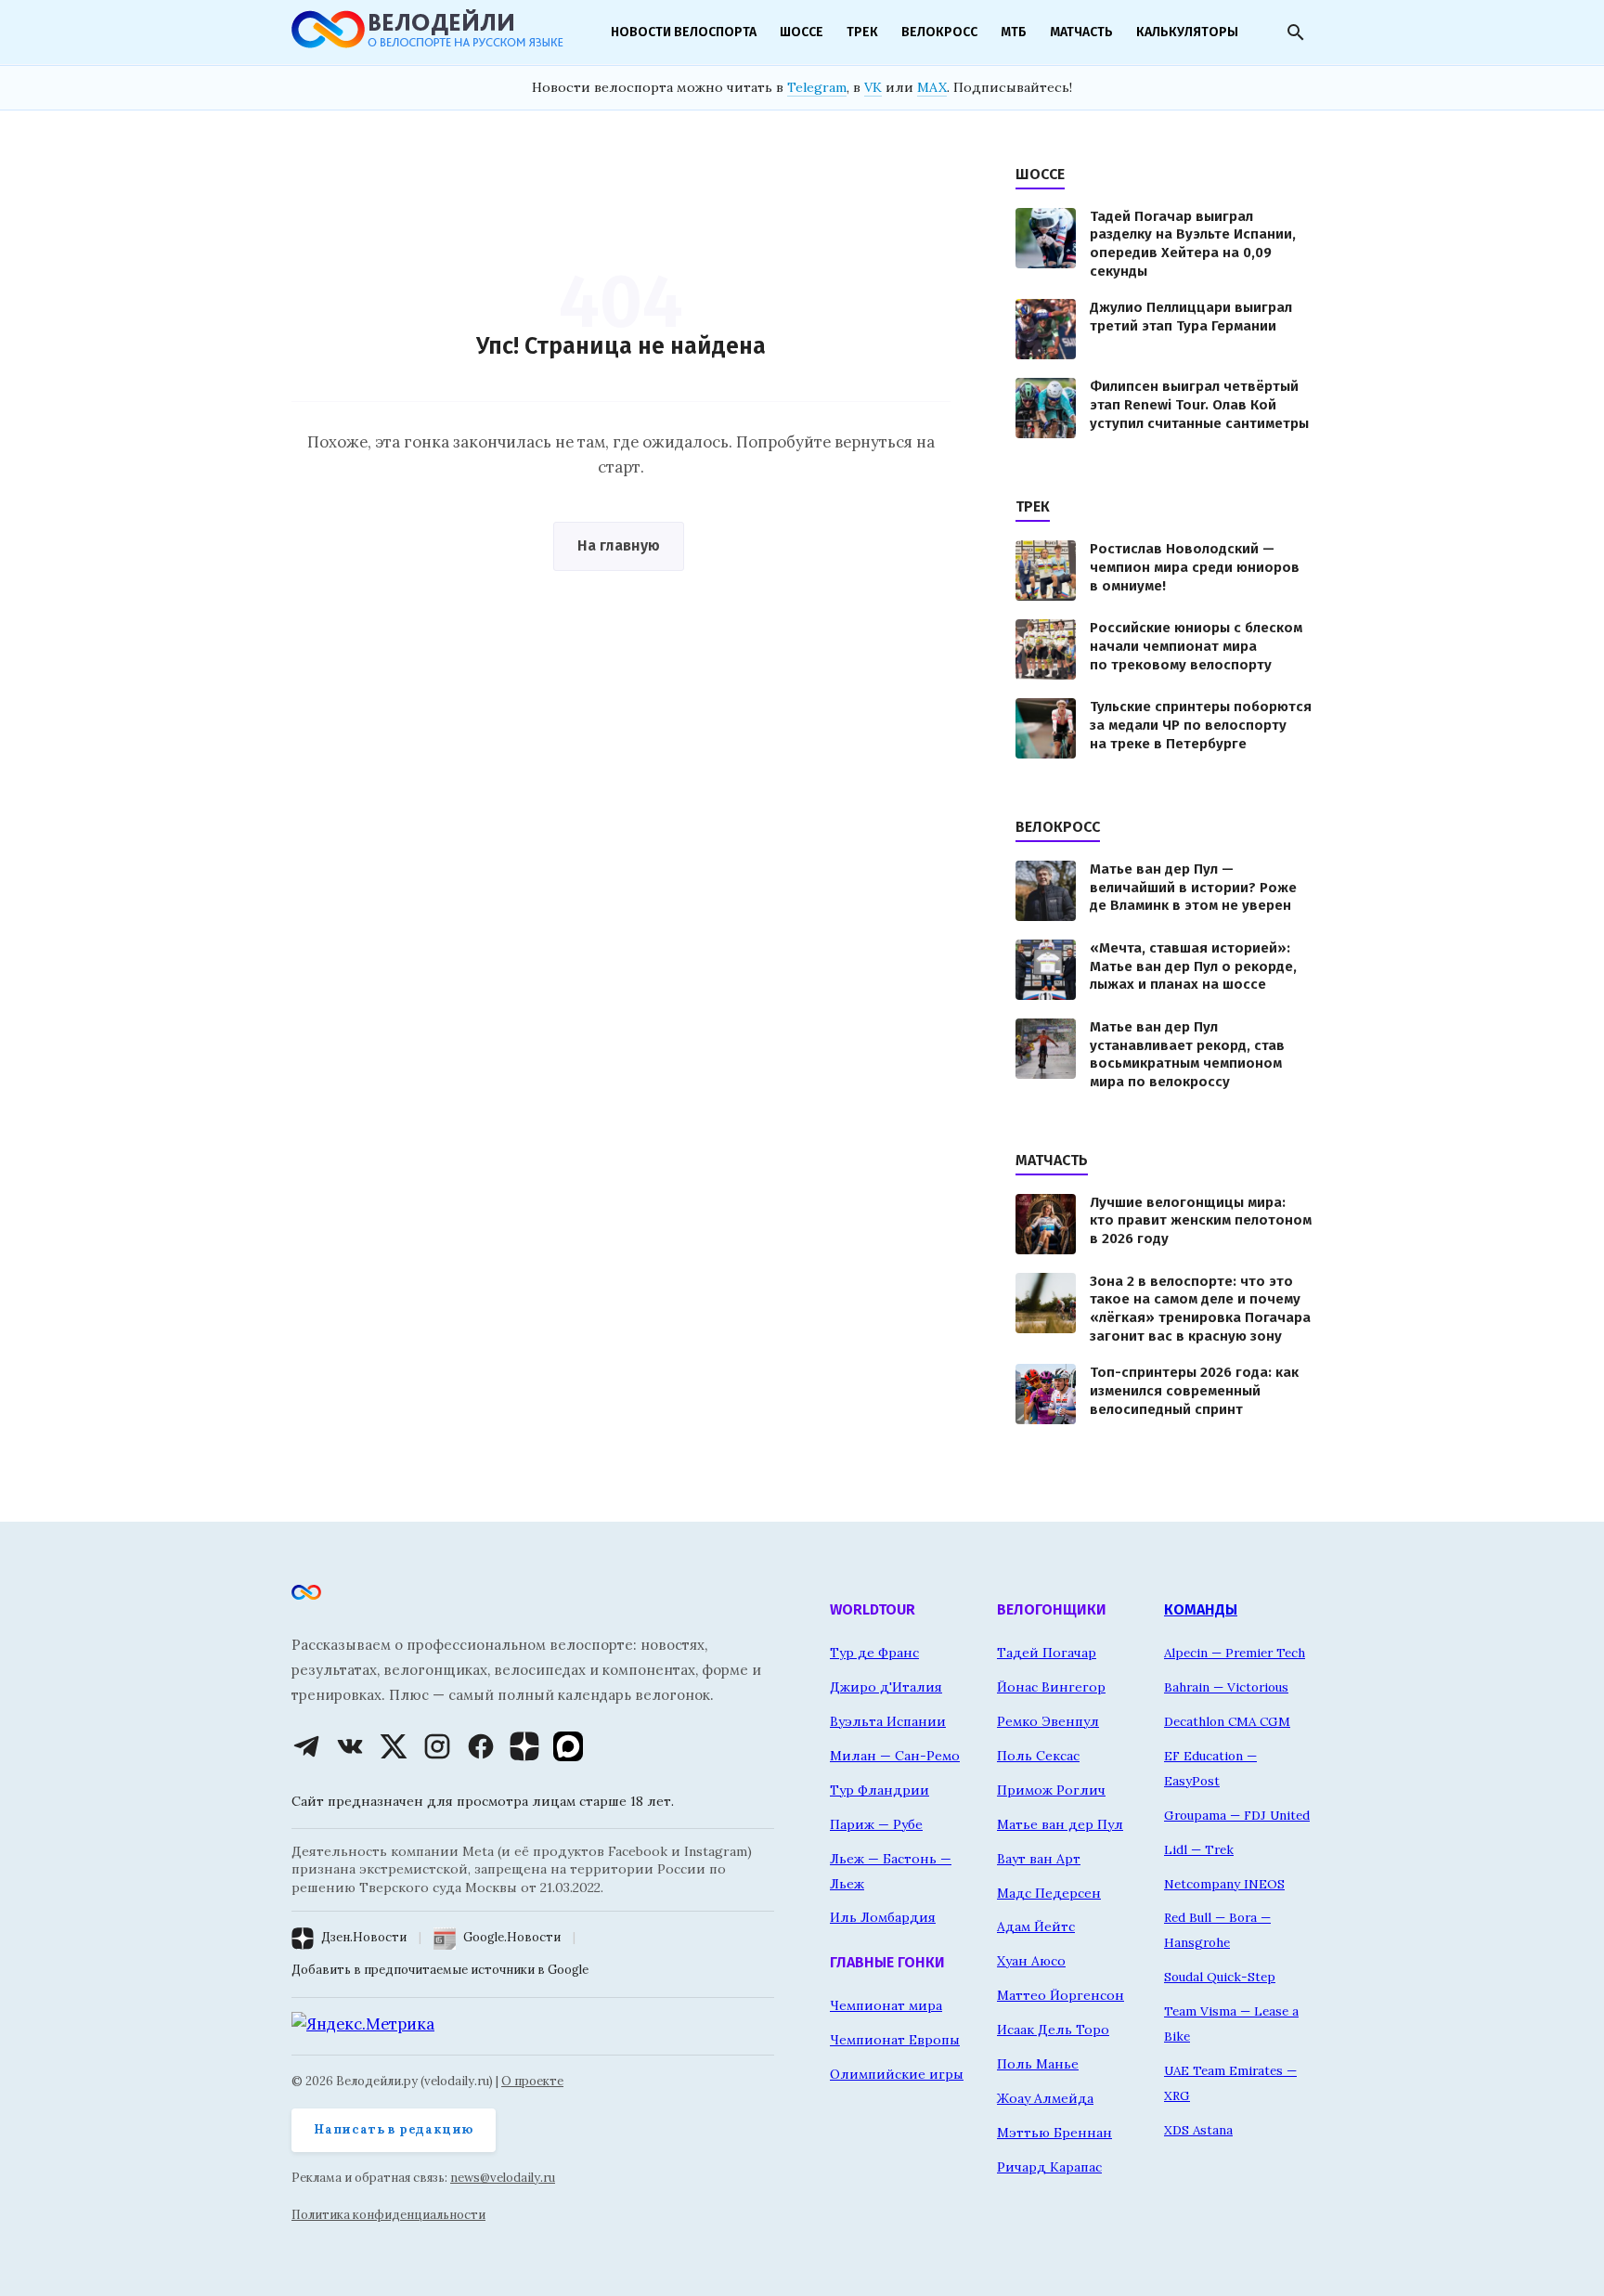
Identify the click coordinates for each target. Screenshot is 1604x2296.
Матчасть (1081, 32)
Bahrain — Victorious (1226, 1687)
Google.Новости (512, 1937)
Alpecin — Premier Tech (1235, 1653)
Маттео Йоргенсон (1061, 1995)
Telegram (817, 87)
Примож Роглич (1051, 1790)
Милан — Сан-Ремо (895, 1756)
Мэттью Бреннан (1054, 2133)
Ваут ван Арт (1039, 1859)
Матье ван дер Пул (1060, 1824)
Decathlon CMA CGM (1227, 1721)
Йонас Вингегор (1051, 1687)
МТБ (1014, 32)
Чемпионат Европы (895, 2040)
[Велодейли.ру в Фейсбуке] (481, 1746)
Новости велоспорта (684, 32)
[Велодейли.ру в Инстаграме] (437, 1746)
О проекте (532, 2081)
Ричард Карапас (1049, 2167)
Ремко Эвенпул (1048, 1721)
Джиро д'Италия (886, 1687)
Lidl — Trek (1199, 1849)
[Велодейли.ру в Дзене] (524, 1746)
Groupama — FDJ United (1237, 1815)
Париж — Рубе (876, 1824)
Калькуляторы (1187, 32)
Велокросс (939, 32)
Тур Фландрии (880, 1790)
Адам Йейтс (1036, 1926)
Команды (1201, 1609)
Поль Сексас (1038, 1756)
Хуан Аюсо (1031, 1961)
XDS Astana (1198, 2130)
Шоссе (802, 32)
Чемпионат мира (886, 2005)
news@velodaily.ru (503, 2178)
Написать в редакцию (394, 2129)
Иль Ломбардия (883, 1917)
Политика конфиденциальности (388, 2215)
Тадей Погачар (1047, 1653)
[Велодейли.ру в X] (394, 1746)
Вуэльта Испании (888, 1721)
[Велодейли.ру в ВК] (350, 1746)
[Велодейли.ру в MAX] (568, 1746)
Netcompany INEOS (1224, 1884)
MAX (932, 87)
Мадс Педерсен (1049, 1893)
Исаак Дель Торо (1053, 2030)
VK (873, 87)
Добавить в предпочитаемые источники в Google (440, 1970)
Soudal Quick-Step (1220, 1977)
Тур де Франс (874, 1653)
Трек (862, 32)
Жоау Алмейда (1045, 2098)
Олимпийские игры (897, 2074)
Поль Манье (1038, 2064)
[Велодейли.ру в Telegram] (306, 1746)
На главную (619, 545)
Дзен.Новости (364, 1937)
